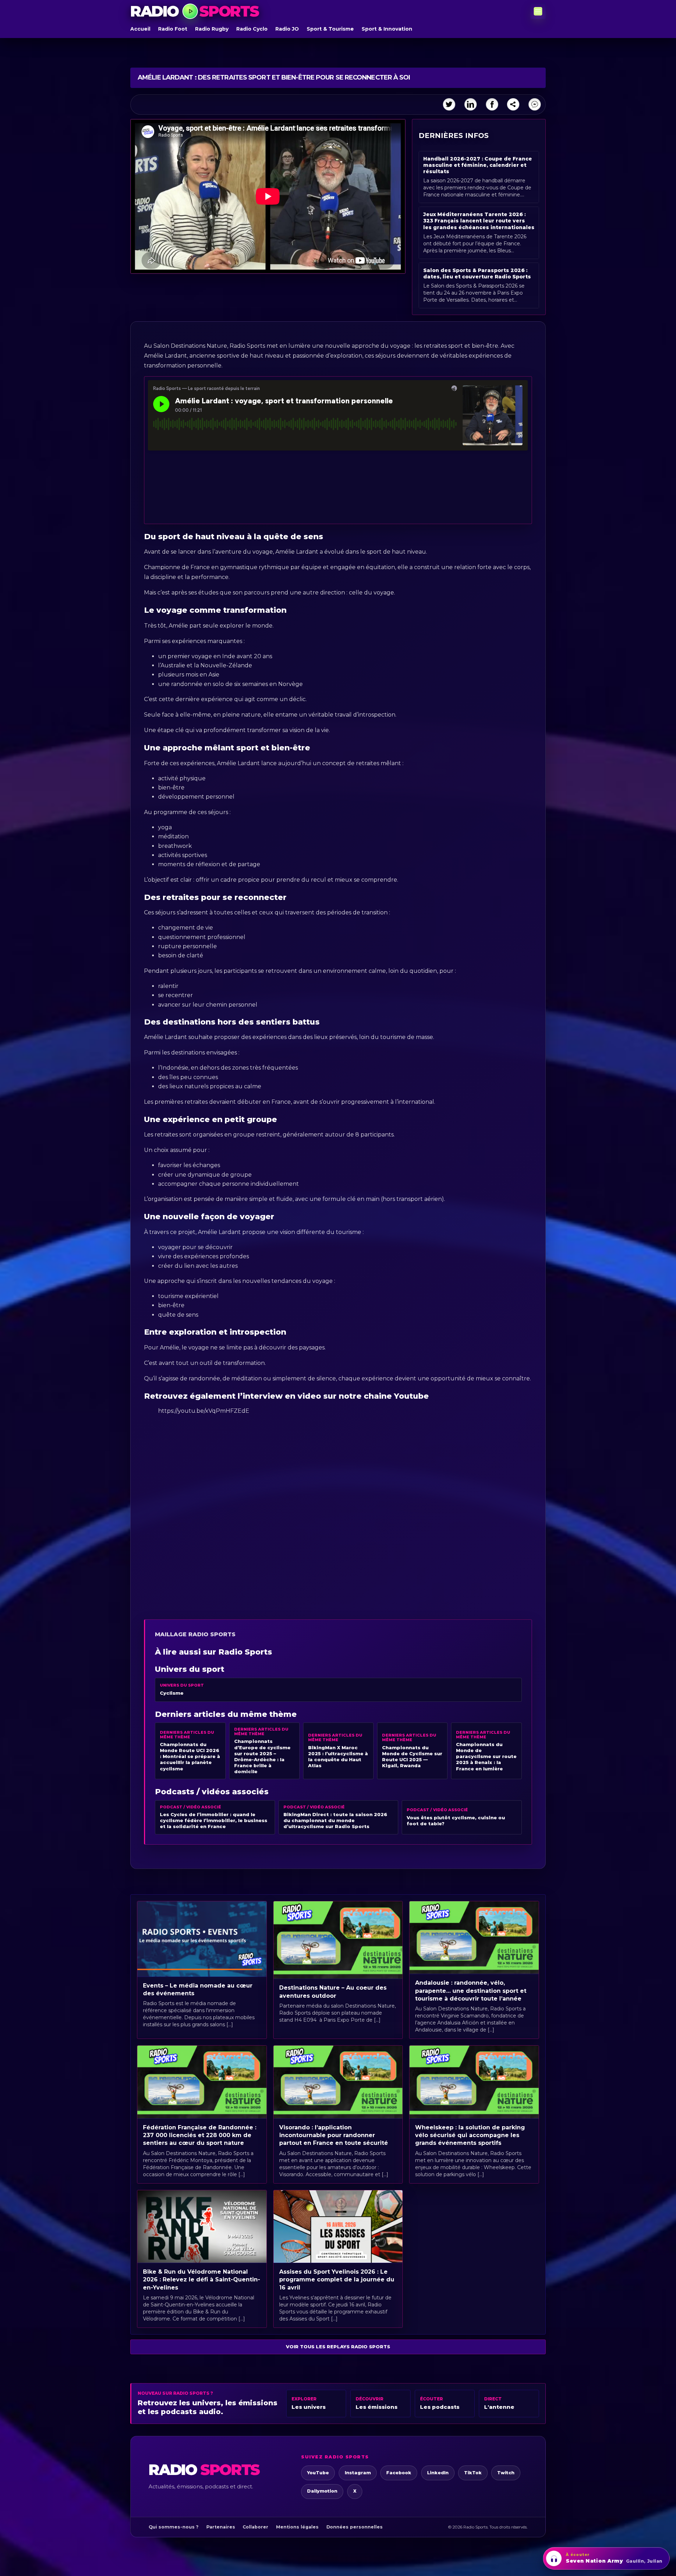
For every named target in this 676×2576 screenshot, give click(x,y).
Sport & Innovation (387, 29)
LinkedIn (438, 2473)
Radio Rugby (212, 29)
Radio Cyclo (252, 29)
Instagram (358, 2473)
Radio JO (287, 29)
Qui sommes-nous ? (174, 2527)
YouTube (318, 2473)
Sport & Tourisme (330, 29)
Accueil (140, 29)
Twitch (506, 2473)
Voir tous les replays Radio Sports (338, 2347)
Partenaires (221, 2527)
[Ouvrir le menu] (538, 11)
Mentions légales (297, 2527)
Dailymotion (322, 2491)
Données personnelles (355, 2527)
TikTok (473, 2473)
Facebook (399, 2473)
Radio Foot (173, 29)
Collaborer (255, 2527)
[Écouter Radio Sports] (190, 11)
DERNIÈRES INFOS (454, 136)
